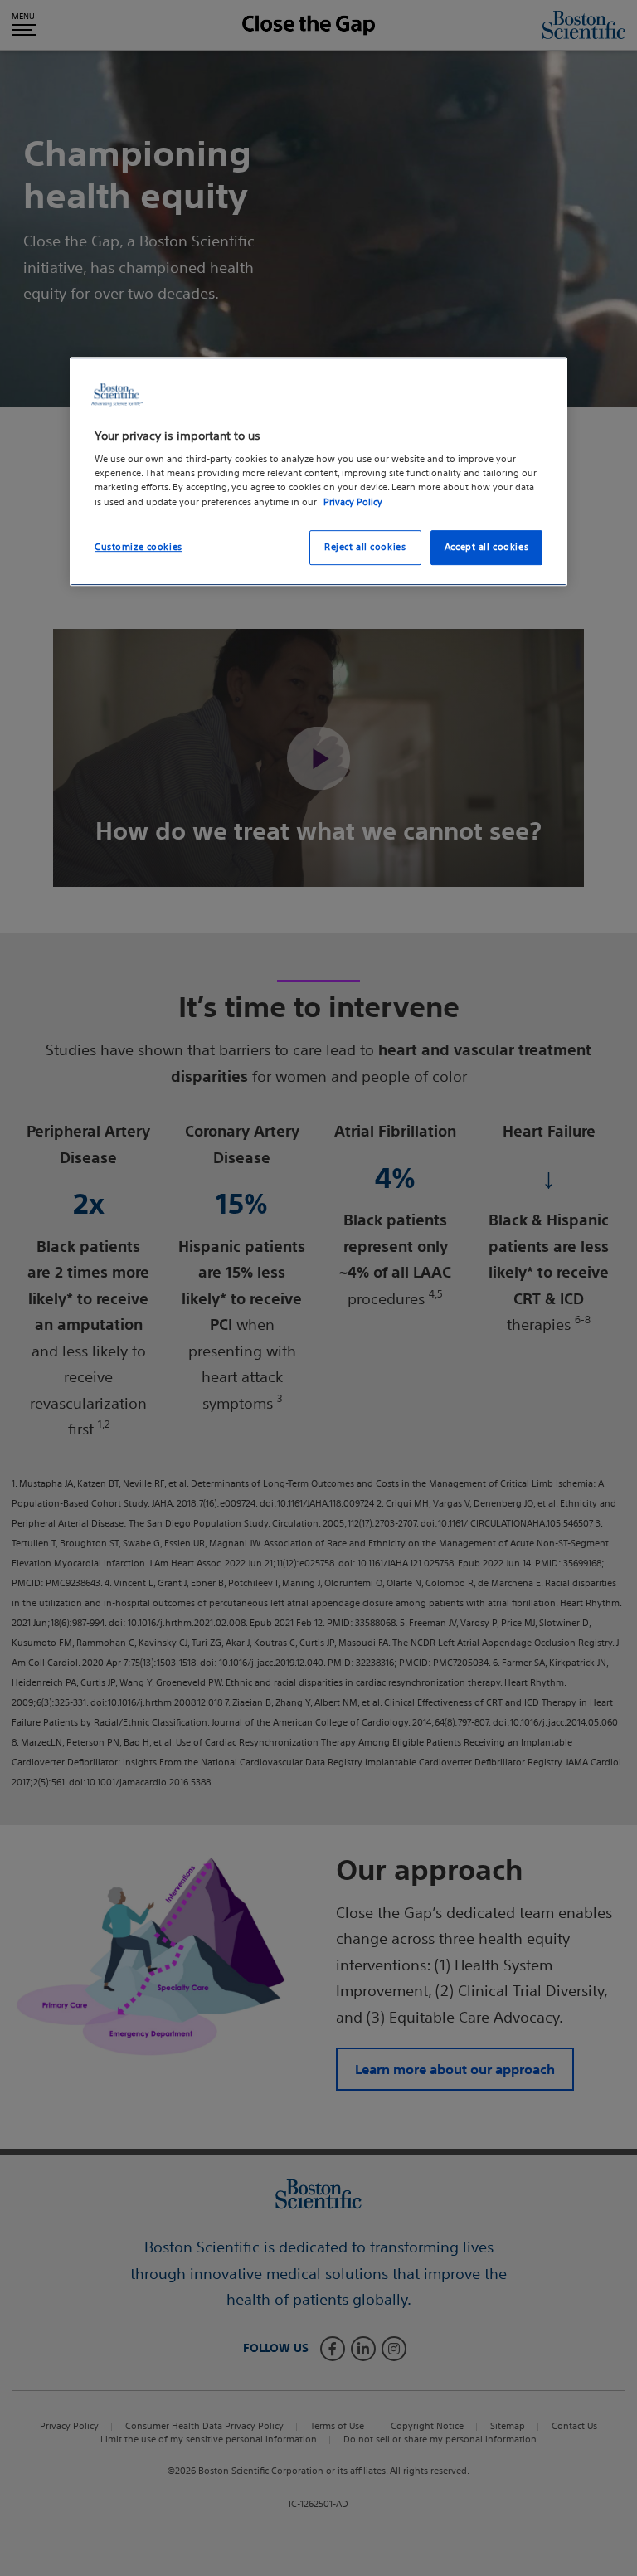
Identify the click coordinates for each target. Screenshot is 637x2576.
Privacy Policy (353, 502)
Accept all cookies (486, 547)
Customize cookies (139, 547)
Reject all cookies (365, 547)
